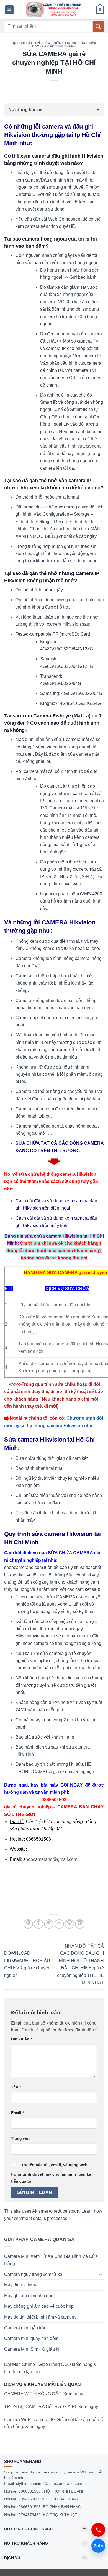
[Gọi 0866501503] (98, 2530)
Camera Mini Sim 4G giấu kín (33, 2349)
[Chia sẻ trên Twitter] (49, 1924)
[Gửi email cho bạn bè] (59, 1924)
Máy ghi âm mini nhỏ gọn (29, 2296)
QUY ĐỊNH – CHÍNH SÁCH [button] (28, 2529)
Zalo (98, 2546)
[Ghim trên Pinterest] (70, 1924)
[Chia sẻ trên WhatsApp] (28, 1924)
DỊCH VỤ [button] (12, 2558)
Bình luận (21, 2039)
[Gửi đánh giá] (98, 26)
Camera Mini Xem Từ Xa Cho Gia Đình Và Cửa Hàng (51, 2260)
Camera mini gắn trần (25, 2328)
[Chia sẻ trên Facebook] (38, 1924)
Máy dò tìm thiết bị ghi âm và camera (40, 2317)
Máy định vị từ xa (21, 2285)
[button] (9, 10)
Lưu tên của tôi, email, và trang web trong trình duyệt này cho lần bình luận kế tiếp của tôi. (51, 2173)
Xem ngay (73, 2394)
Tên (16, 2087)
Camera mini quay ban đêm (31, 2338)
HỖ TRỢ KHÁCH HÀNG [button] (26, 2543)
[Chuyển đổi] (101, 2274)
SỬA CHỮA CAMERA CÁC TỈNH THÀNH (64, 45)
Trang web (21, 2138)
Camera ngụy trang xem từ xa (33, 2274)
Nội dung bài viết (26, 110)
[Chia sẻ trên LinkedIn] (80, 1924)
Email (17, 2113)
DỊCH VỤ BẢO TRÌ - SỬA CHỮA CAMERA (44, 43)
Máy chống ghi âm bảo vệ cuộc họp (39, 2306)
